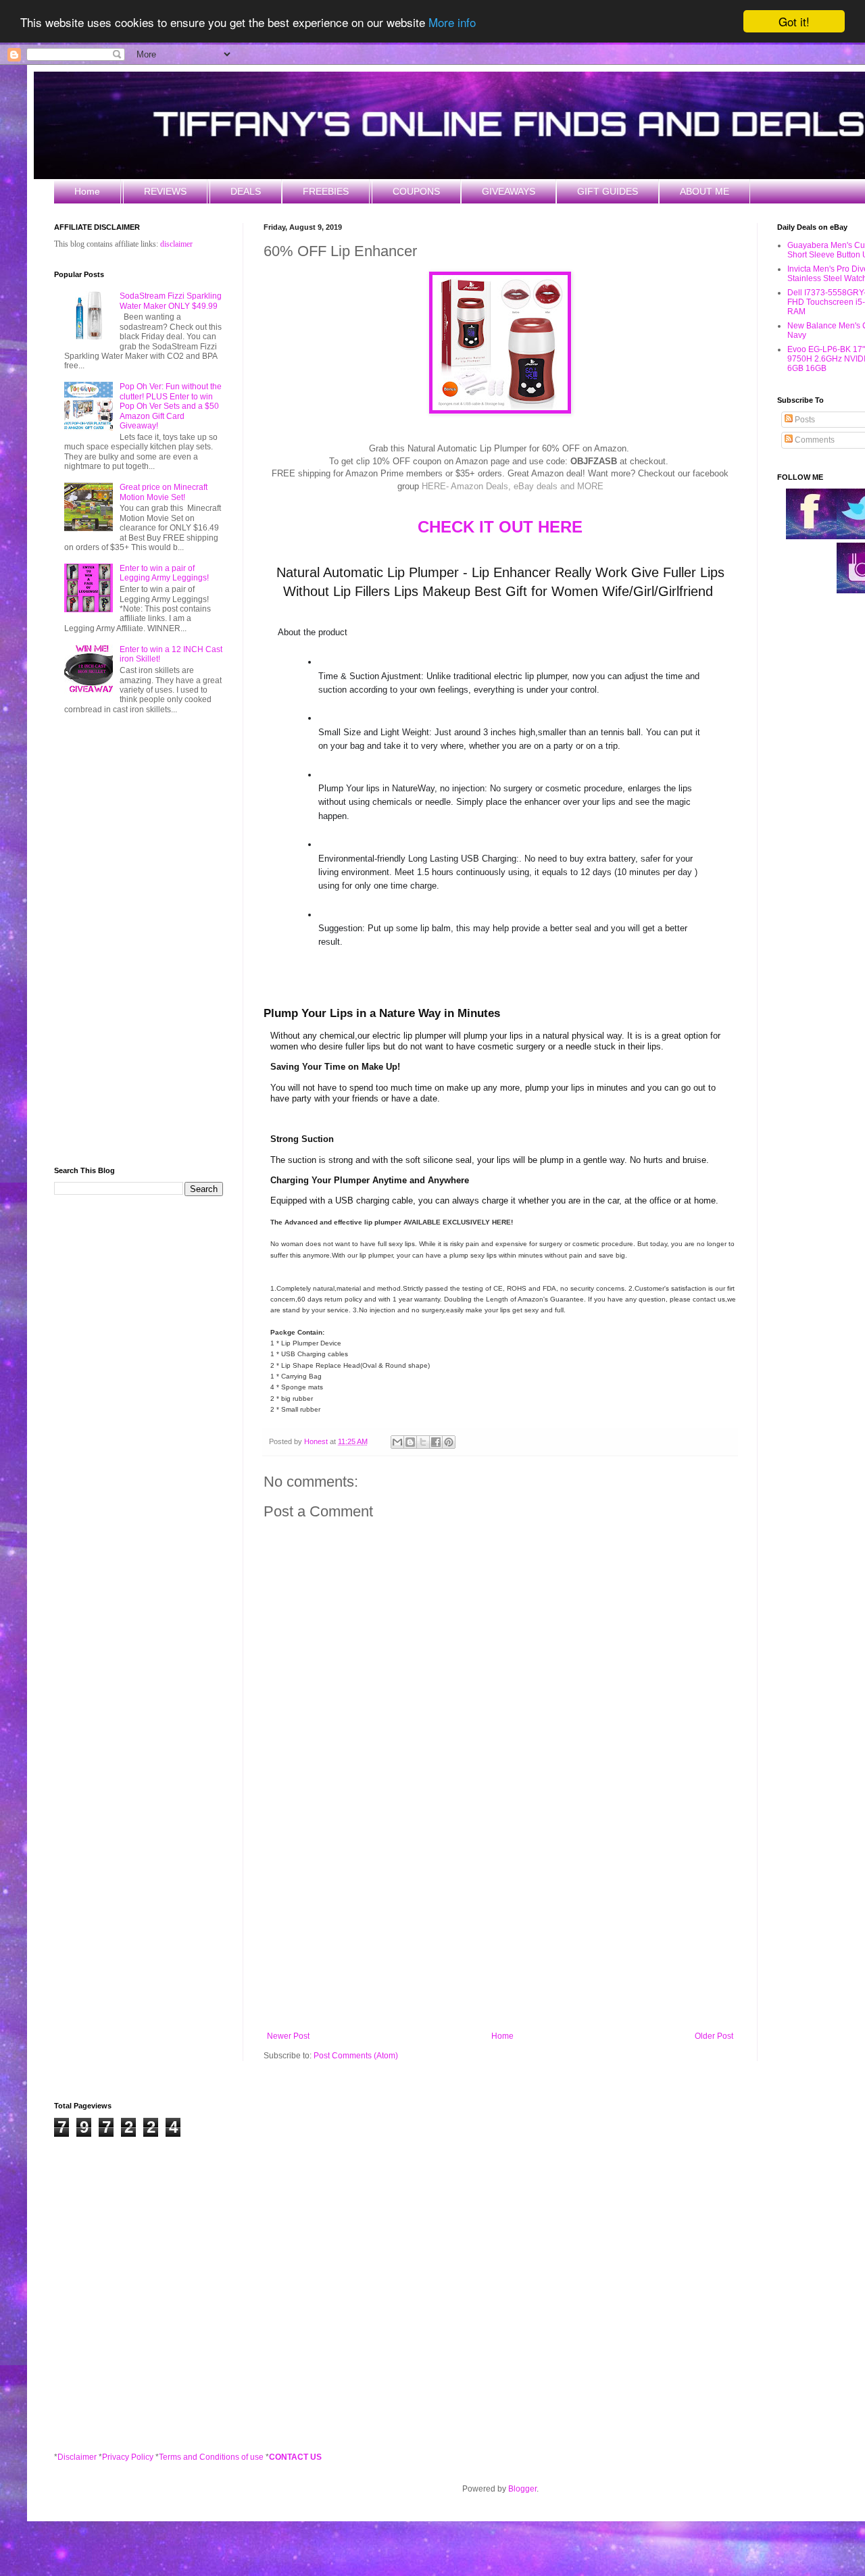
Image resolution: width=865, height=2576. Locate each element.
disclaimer (176, 244)
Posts (804, 420)
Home (87, 191)
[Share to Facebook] (436, 1442)
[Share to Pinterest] (449, 1442)
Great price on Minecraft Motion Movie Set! (164, 492)
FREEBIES (326, 191)
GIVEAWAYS (509, 191)
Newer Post (288, 2036)
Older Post (714, 2036)
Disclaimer (77, 2457)
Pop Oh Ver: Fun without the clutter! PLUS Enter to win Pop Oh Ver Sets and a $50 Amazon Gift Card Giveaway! (171, 406)
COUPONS (416, 191)
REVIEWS (165, 191)
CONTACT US (295, 2457)
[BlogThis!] (410, 1442)
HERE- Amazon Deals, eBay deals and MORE (513, 486)
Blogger (522, 2489)
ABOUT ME (705, 191)
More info (452, 22)
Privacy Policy (128, 2457)
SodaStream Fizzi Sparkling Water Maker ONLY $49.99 (171, 301)
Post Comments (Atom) (356, 2056)
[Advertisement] (500, 1920)
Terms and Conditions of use (211, 2457)
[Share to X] (423, 1442)
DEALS (246, 191)
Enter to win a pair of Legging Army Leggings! (164, 573)
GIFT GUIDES (608, 191)
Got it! (794, 21)
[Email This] (397, 1442)
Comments (814, 440)
